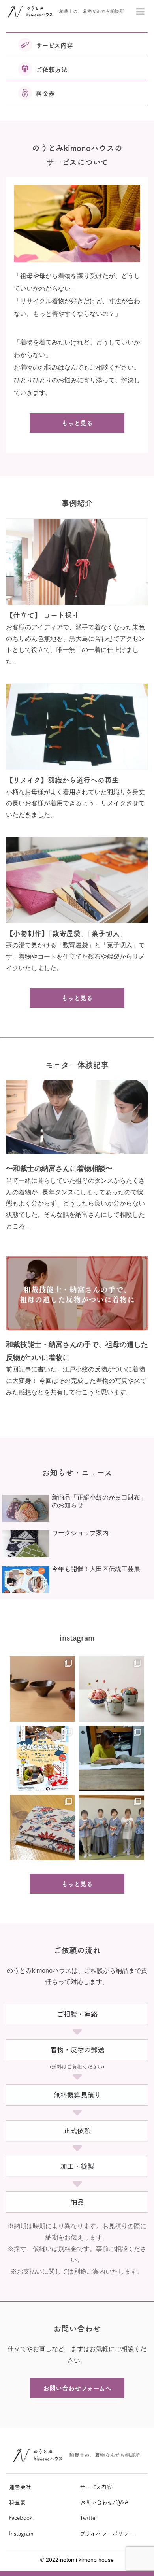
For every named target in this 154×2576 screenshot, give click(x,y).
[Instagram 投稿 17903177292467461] (42, 1827)
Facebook (21, 2518)
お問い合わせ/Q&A (104, 2502)
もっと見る (77, 423)
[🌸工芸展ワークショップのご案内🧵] (112, 1689)
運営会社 (20, 2487)
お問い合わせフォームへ (77, 2388)
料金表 (17, 2502)
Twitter (88, 2518)
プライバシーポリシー (107, 2534)
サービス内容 (96, 2487)
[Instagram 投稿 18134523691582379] (112, 1827)
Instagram (21, 2534)
